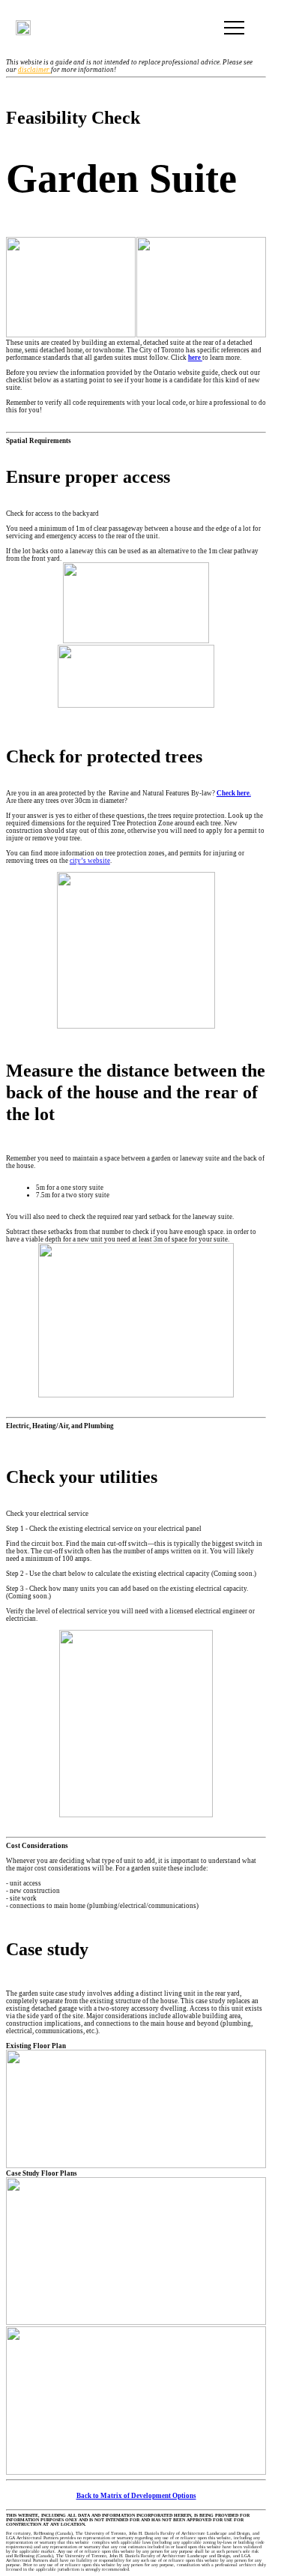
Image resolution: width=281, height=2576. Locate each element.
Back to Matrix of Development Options (136, 2496)
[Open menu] (234, 28)
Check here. (234, 793)
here (195, 358)
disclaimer (34, 70)
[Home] (23, 28)
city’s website (90, 861)
